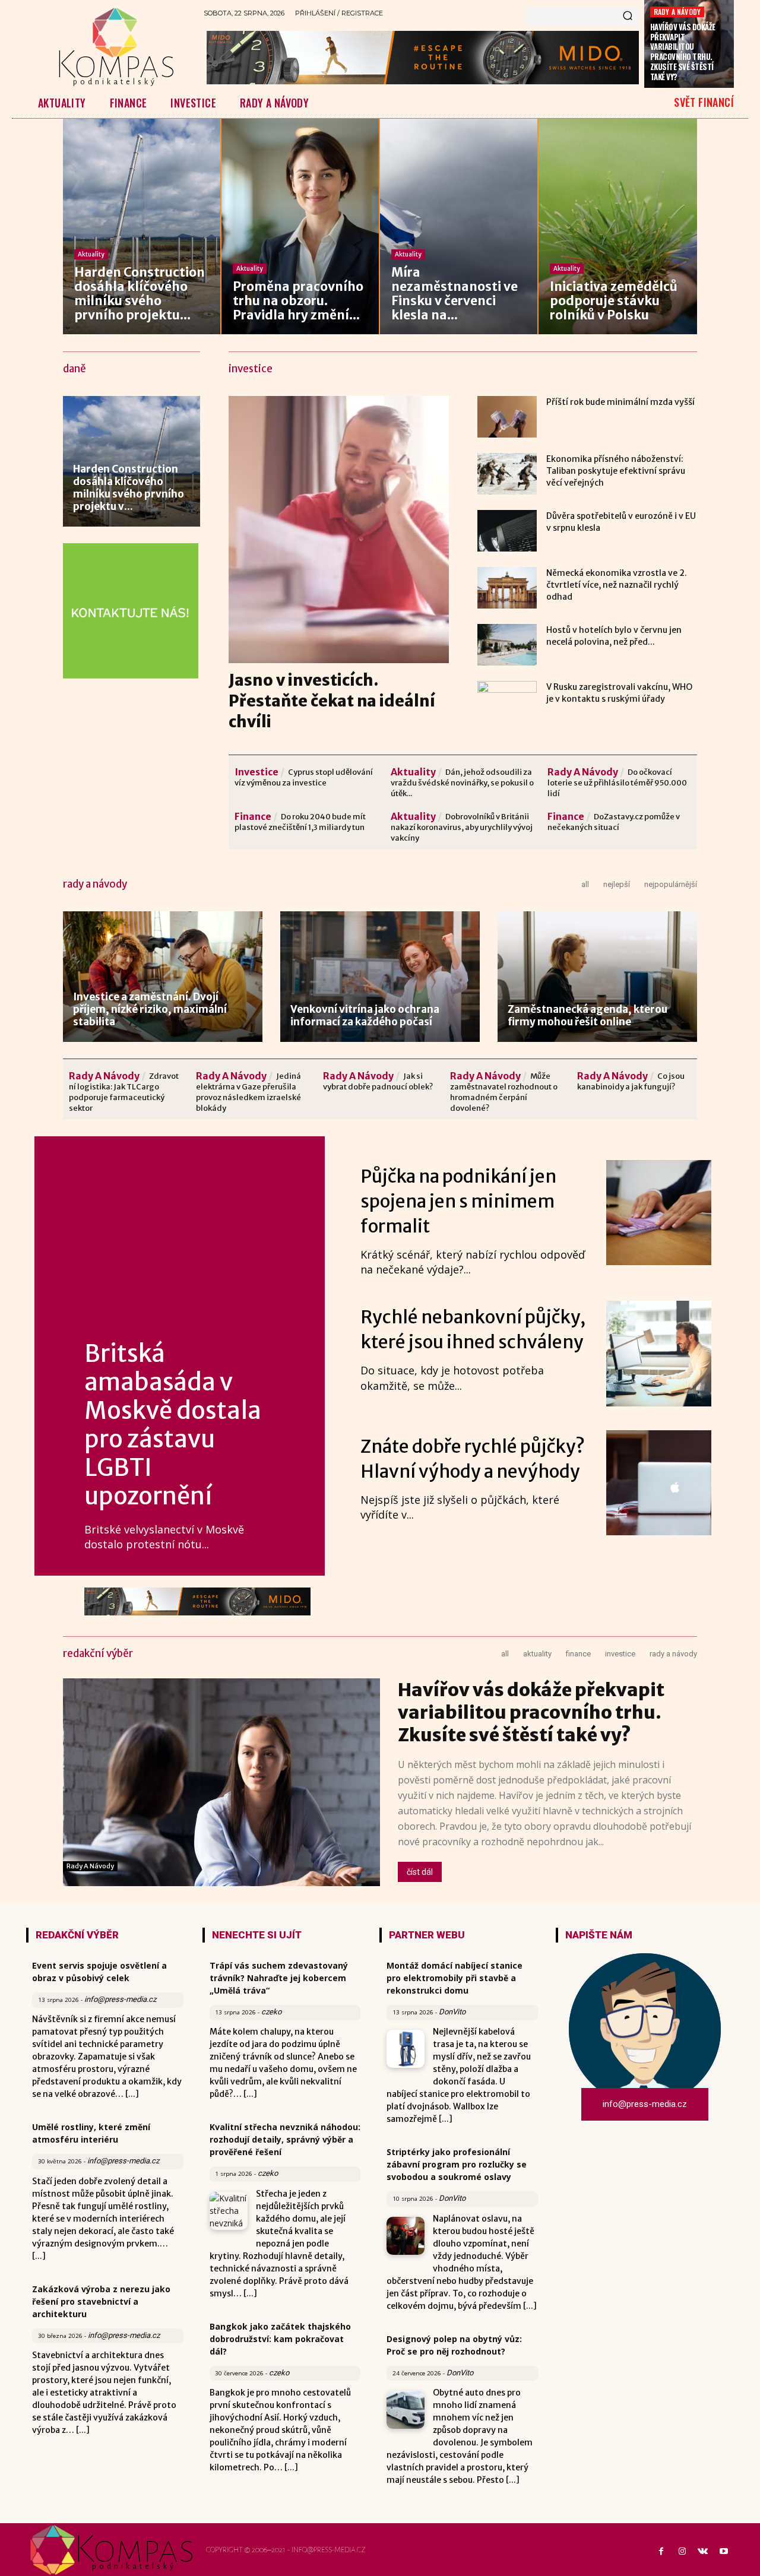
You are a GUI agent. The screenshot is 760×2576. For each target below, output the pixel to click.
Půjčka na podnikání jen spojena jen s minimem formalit (458, 1201)
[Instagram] (682, 2552)
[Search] (628, 17)
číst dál (420, 1872)
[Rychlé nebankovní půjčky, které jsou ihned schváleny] (659, 1353)
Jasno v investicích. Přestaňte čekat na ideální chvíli (332, 701)
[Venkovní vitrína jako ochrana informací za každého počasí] (380, 977)
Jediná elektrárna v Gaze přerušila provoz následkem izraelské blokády (248, 1092)
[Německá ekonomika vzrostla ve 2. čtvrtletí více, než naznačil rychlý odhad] (507, 588)
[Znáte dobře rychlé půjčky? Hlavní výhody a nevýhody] (659, 1483)
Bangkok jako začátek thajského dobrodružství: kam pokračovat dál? (280, 2339)
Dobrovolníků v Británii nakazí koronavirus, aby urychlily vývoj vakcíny (462, 827)
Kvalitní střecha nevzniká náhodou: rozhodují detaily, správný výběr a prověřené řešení (285, 2139)
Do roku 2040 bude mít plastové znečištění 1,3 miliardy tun (300, 822)
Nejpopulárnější (671, 884)
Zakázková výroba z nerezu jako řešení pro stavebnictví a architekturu (101, 2301)
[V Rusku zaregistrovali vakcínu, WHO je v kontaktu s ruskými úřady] (507, 702)
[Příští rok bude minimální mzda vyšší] (507, 417)
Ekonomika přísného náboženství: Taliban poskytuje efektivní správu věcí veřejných (616, 471)
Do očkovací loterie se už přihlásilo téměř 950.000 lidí (617, 783)
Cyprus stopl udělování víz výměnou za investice (304, 777)
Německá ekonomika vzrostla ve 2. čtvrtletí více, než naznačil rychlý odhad (617, 585)
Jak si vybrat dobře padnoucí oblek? (378, 1081)
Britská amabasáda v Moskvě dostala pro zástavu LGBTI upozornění (173, 1425)
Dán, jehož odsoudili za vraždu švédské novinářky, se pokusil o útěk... (462, 783)
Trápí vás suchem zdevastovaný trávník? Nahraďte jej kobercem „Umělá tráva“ (279, 1978)
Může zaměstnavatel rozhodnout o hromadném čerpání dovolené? (504, 1092)
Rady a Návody (677, 12)
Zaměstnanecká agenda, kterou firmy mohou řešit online (588, 1015)
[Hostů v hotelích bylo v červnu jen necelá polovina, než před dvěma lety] (507, 645)
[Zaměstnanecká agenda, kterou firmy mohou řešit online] (597, 977)
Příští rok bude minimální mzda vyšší (620, 402)
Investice (256, 772)
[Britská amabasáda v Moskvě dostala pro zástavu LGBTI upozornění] (180, 1243)
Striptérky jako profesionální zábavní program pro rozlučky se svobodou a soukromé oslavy (457, 2164)
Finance (253, 816)
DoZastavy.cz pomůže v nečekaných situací (614, 822)
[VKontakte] (703, 2552)
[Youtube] (723, 2552)
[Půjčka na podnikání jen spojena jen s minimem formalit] (659, 1213)
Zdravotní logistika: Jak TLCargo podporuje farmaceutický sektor (124, 1092)
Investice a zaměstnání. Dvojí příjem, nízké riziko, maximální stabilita (150, 1009)
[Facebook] (661, 2552)
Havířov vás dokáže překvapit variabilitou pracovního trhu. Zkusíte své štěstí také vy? (683, 52)
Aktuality (91, 254)
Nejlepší (617, 884)
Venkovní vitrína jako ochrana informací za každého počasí (365, 1015)
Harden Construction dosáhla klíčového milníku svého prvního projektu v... (129, 488)
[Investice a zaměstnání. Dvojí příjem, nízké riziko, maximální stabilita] (163, 977)
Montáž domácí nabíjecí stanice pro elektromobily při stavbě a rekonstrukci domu (455, 1978)
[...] (132, 2094)
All (585, 884)
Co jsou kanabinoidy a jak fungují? (631, 1081)
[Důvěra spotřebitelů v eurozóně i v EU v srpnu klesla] (507, 531)
